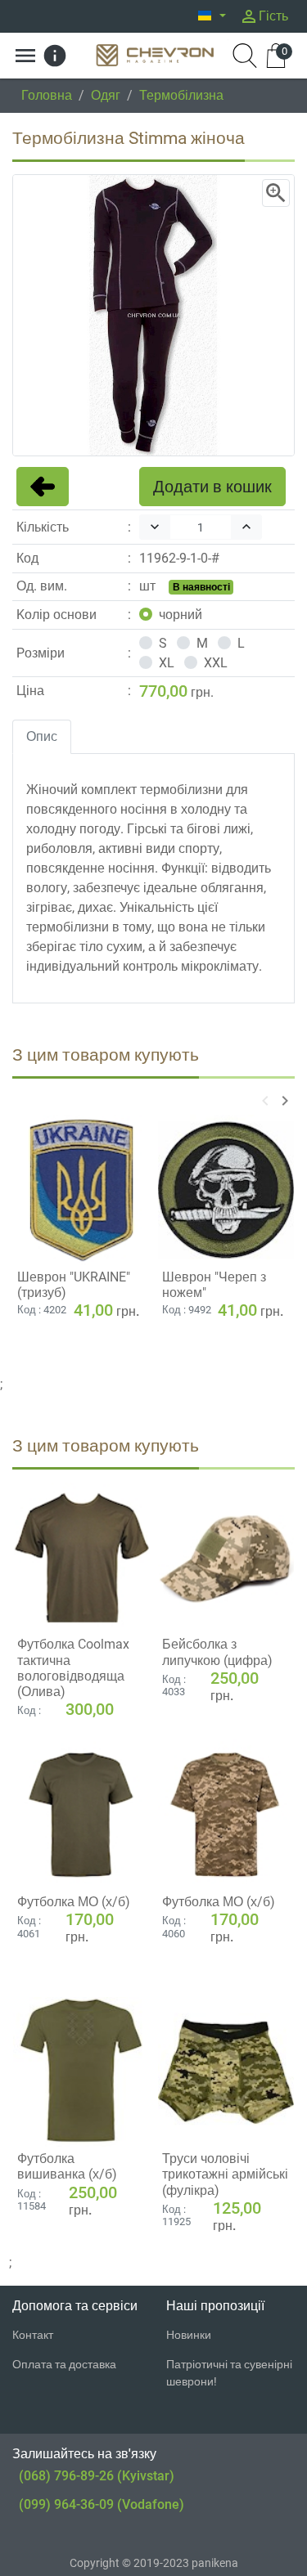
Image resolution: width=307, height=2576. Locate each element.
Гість (264, 16)
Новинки (189, 2335)
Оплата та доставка (64, 2364)
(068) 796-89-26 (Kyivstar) (97, 2476)
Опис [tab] (42, 736)
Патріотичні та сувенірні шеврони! (229, 2373)
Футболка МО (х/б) (74, 1902)
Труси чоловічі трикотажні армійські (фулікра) (225, 2174)
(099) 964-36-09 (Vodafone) (102, 2504)
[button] (212, 16)
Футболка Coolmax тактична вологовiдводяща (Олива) (73, 1668)
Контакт (33, 2335)
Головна (47, 95)
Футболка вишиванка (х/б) (67, 2166)
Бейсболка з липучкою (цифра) (217, 1652)
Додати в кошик (212, 487)
